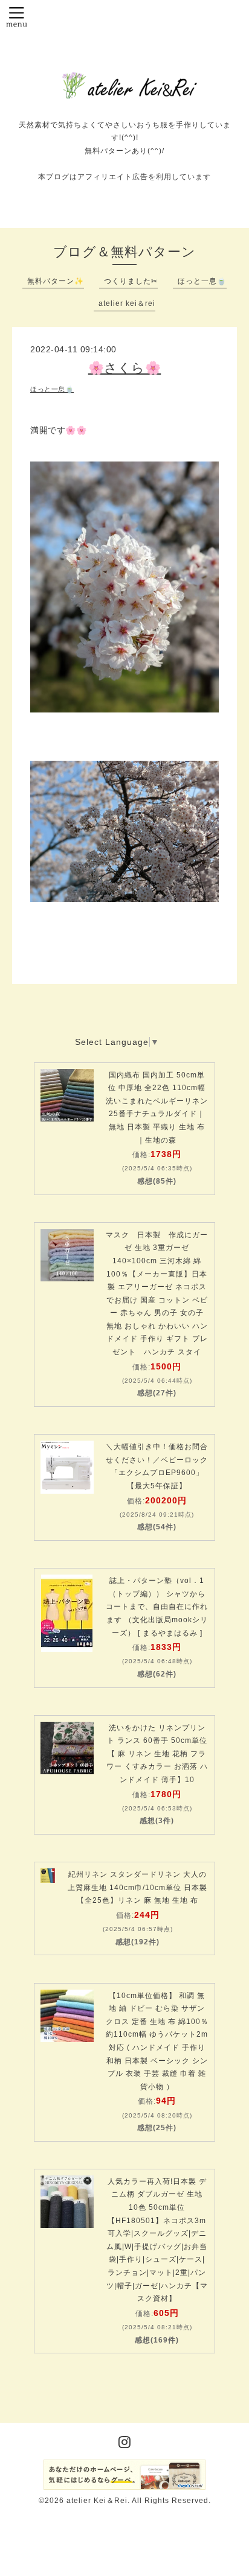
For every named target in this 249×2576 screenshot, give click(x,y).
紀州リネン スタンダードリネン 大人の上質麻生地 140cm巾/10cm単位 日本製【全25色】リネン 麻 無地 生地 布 (137, 1887)
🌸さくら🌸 (125, 368)
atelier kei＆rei (127, 303)
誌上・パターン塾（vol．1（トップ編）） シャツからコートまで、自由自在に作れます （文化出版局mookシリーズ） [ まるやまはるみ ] (157, 1607)
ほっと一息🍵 (202, 281)
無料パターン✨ (56, 281)
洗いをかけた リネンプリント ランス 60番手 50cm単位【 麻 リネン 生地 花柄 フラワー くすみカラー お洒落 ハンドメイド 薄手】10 (157, 1754)
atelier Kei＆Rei (97, 2501)
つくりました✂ (131, 281)
